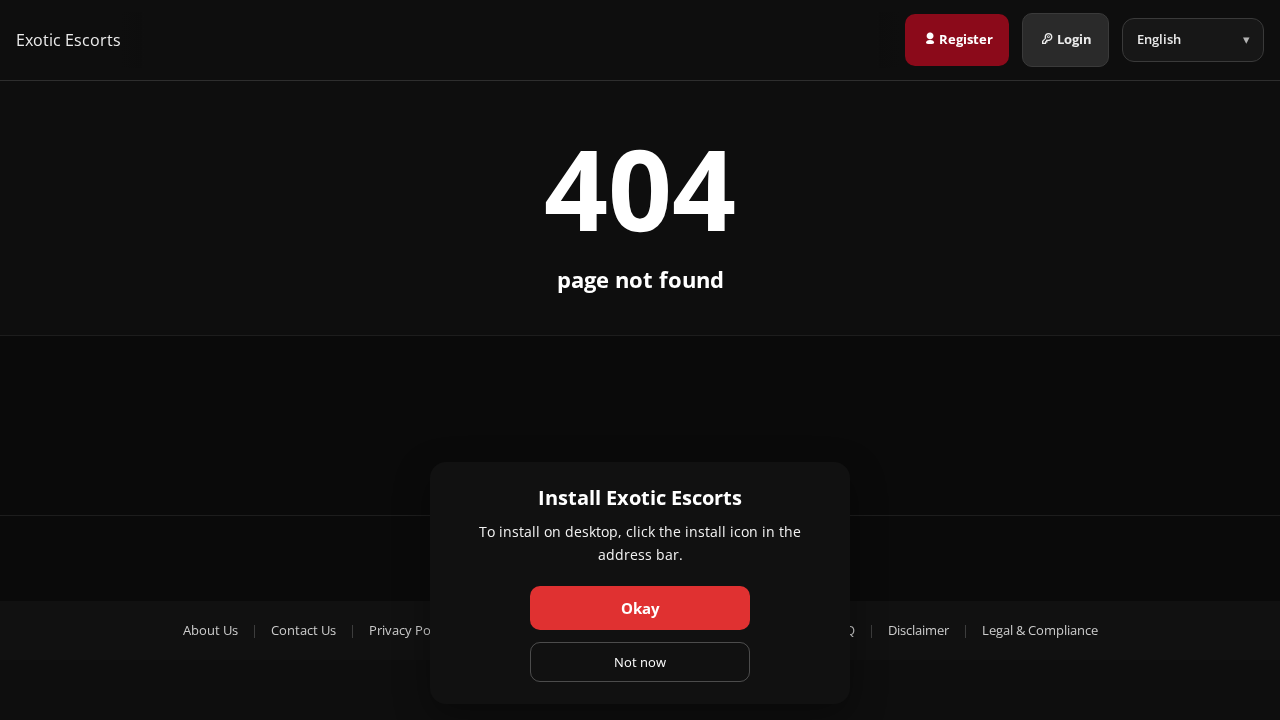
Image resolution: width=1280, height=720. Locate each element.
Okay (640, 608)
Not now (640, 662)
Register (966, 39)
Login (1074, 39)
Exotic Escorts (68, 40)
